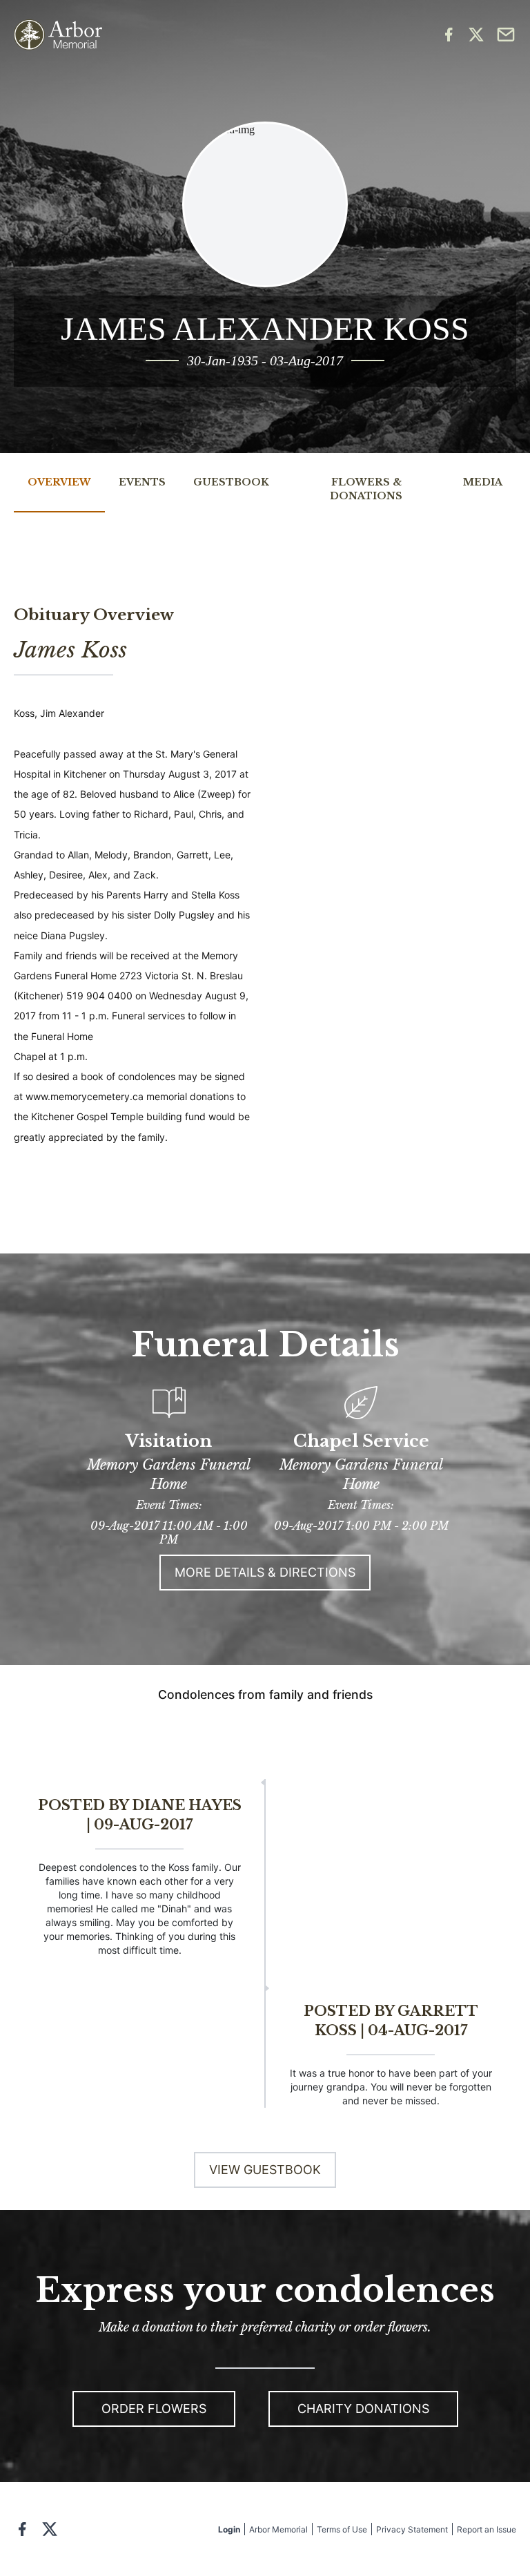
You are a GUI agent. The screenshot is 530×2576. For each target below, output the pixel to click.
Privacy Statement (412, 2529)
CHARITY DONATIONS (363, 2409)
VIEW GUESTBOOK (265, 2170)
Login (229, 2529)
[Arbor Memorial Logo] (58, 35)
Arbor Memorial (278, 2529)
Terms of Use (342, 2529)
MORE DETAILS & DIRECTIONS (265, 1572)
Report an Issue (487, 2529)
